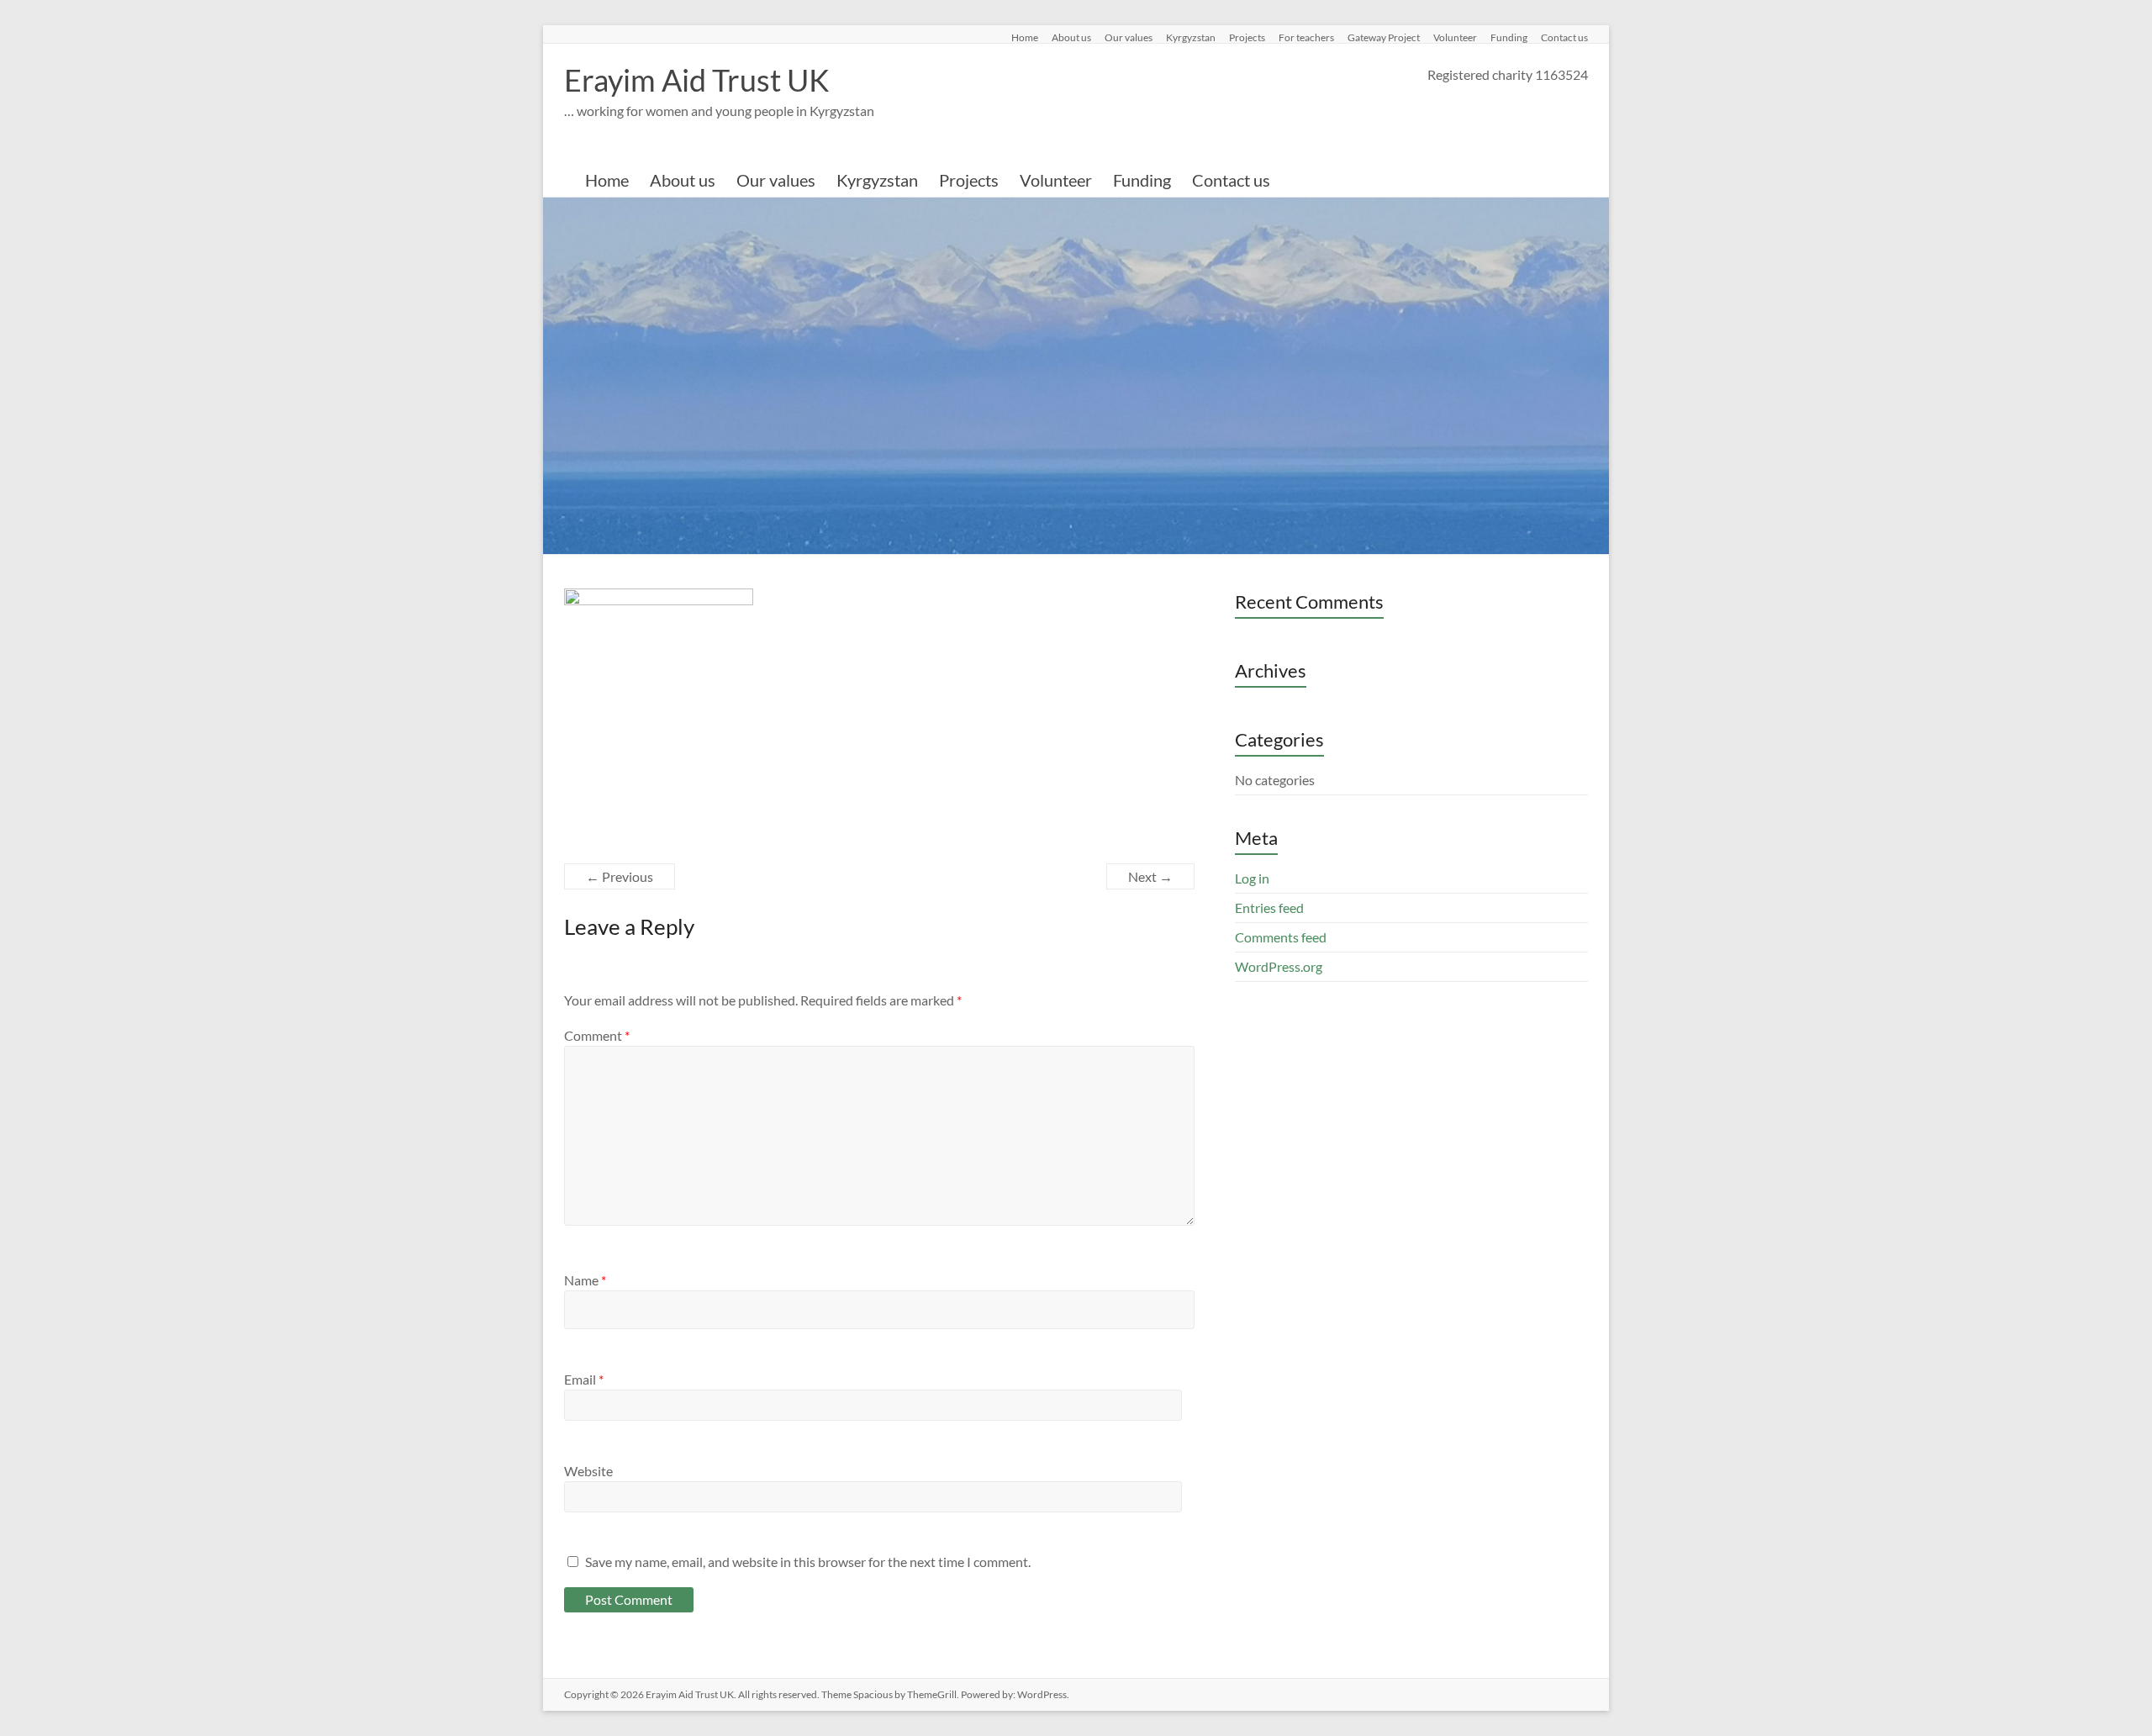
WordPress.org (1279, 966)
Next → (1150, 876)
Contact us (1564, 37)
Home (1025, 37)
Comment (597, 1035)
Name (585, 1280)
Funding (1509, 37)
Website (588, 1471)
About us (1071, 37)
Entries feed (1269, 908)
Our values (1129, 37)
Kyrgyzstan (1191, 37)
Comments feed (1281, 937)
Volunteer (1455, 37)
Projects (1247, 37)
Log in (1252, 878)
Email (584, 1379)
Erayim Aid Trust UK (697, 80)
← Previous (620, 876)
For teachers (1306, 37)
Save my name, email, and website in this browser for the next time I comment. (808, 1562)
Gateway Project (1384, 37)
